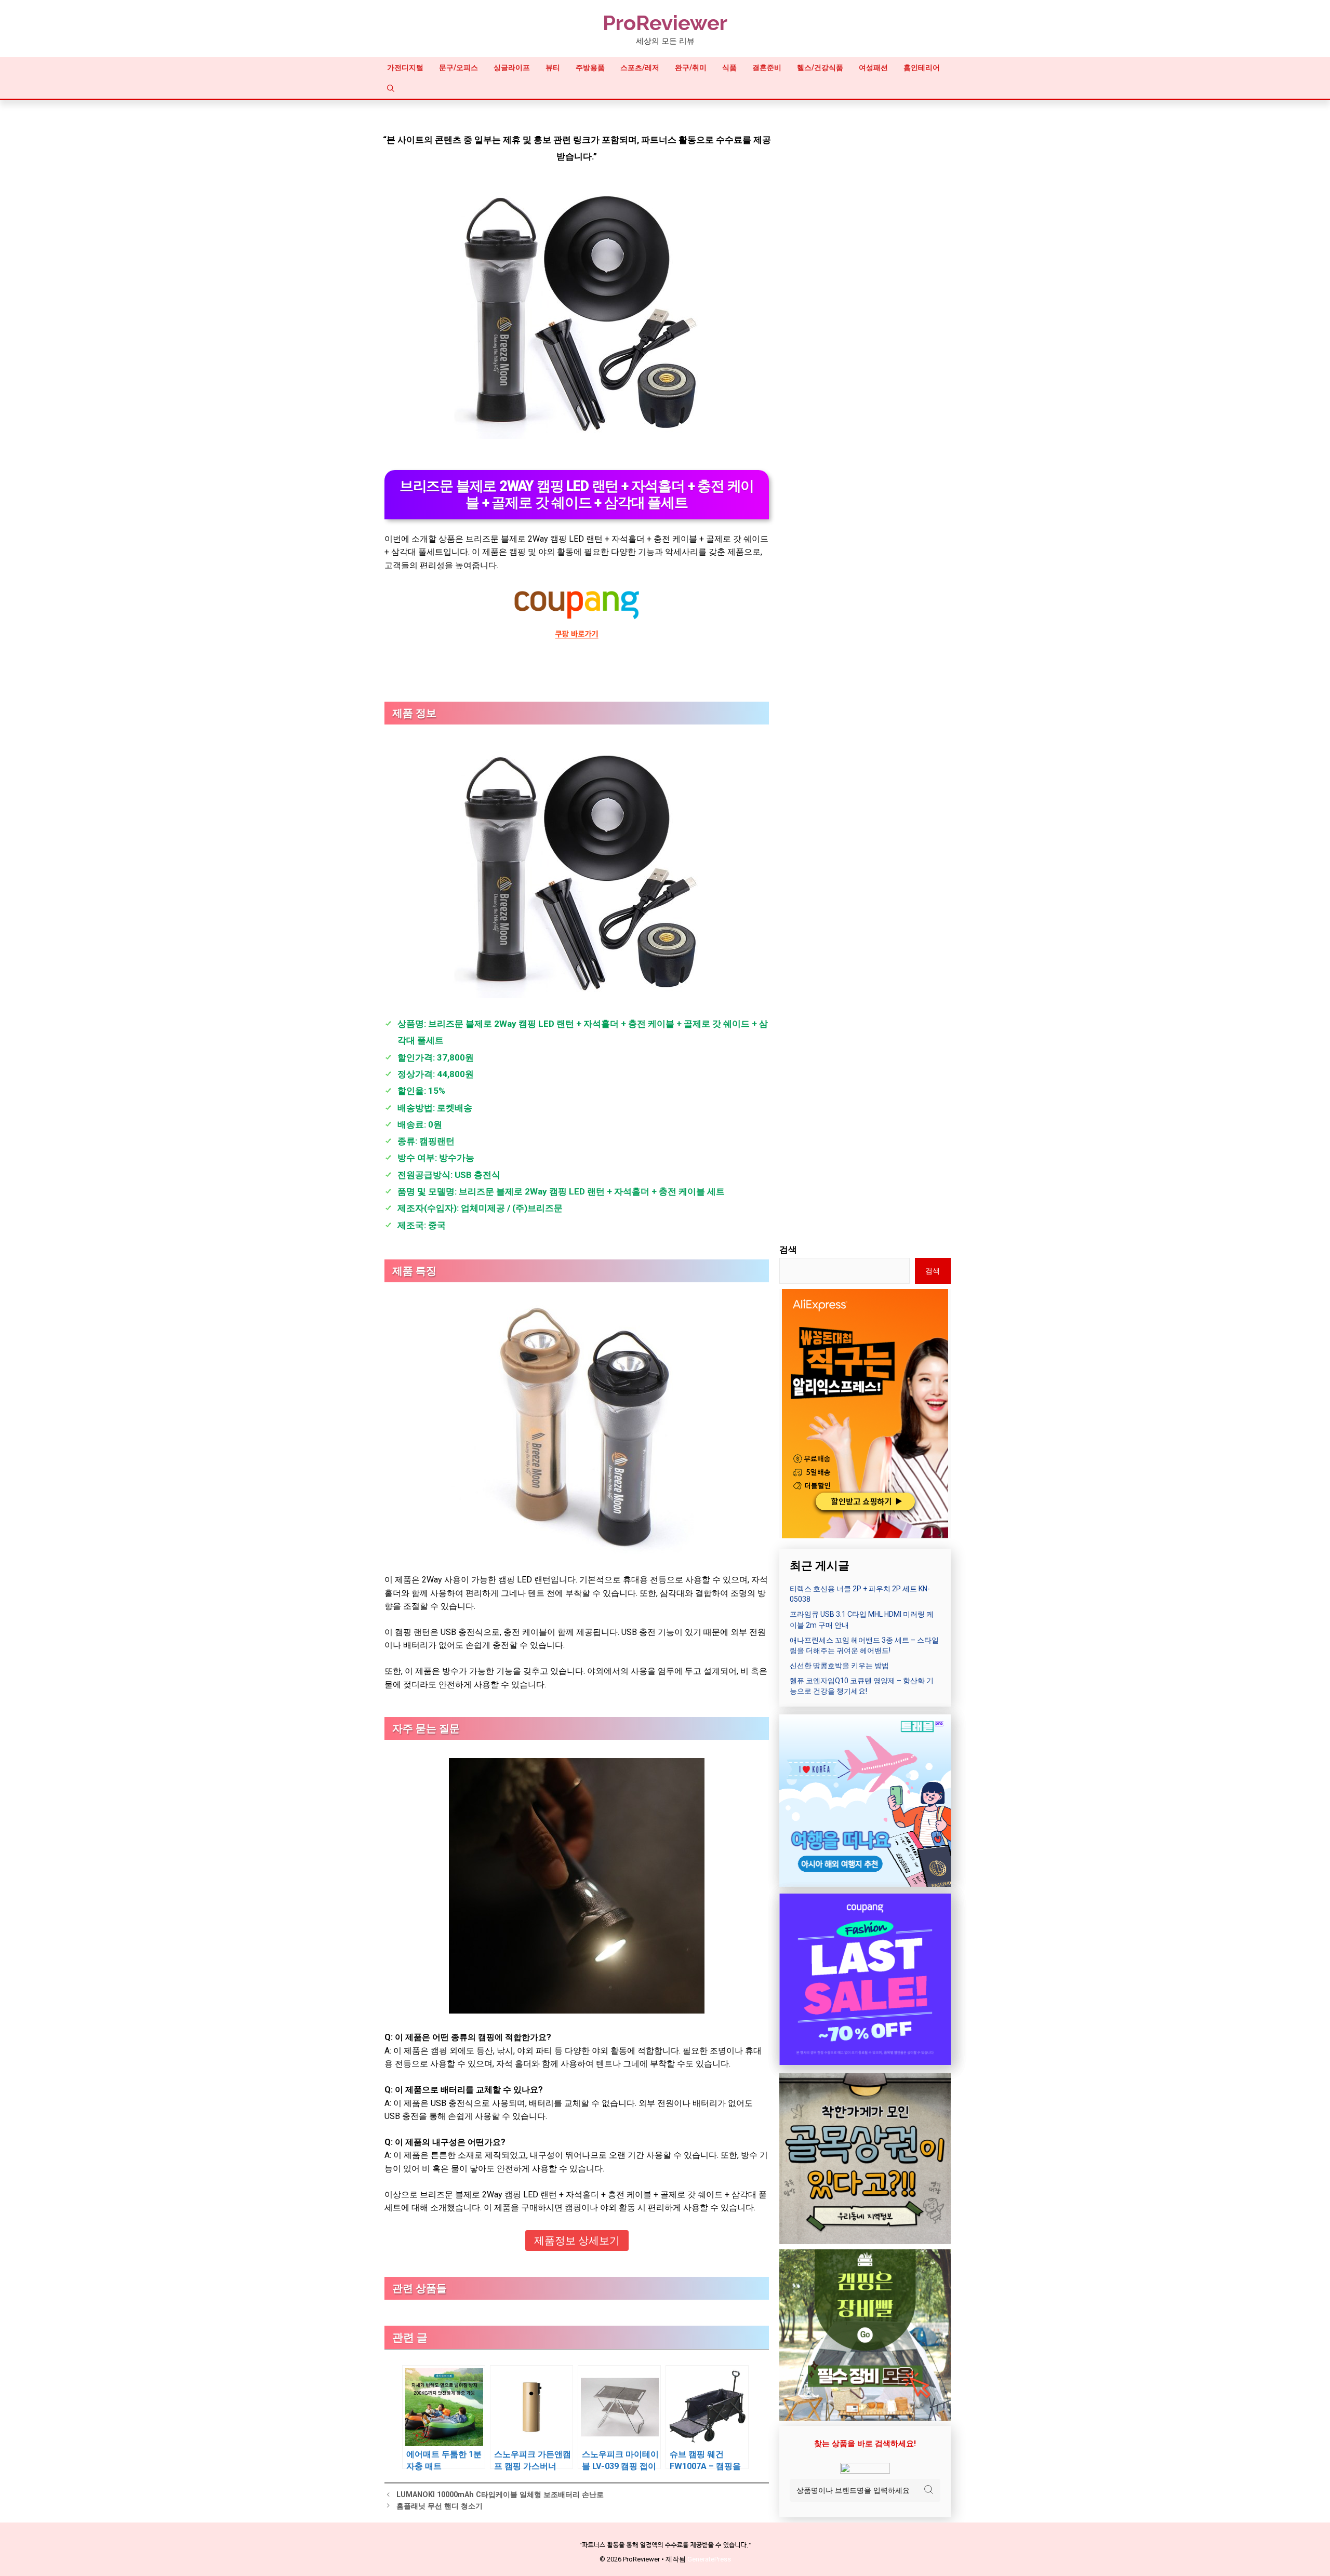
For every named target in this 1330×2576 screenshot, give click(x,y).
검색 (788, 1250)
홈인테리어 (922, 68)
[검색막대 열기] (391, 88)
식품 (729, 68)
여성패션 (873, 68)
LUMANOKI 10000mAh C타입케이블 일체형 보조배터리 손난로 (500, 2495)
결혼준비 (767, 68)
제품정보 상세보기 (577, 2240)
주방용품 (590, 68)
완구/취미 (691, 68)
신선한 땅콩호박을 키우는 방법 (839, 1666)
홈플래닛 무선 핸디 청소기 (440, 2506)
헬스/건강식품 (820, 68)
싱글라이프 (512, 68)
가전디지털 (405, 68)
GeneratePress (709, 2559)
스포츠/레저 (640, 68)
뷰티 (553, 68)
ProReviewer (665, 23)
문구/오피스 (458, 68)
